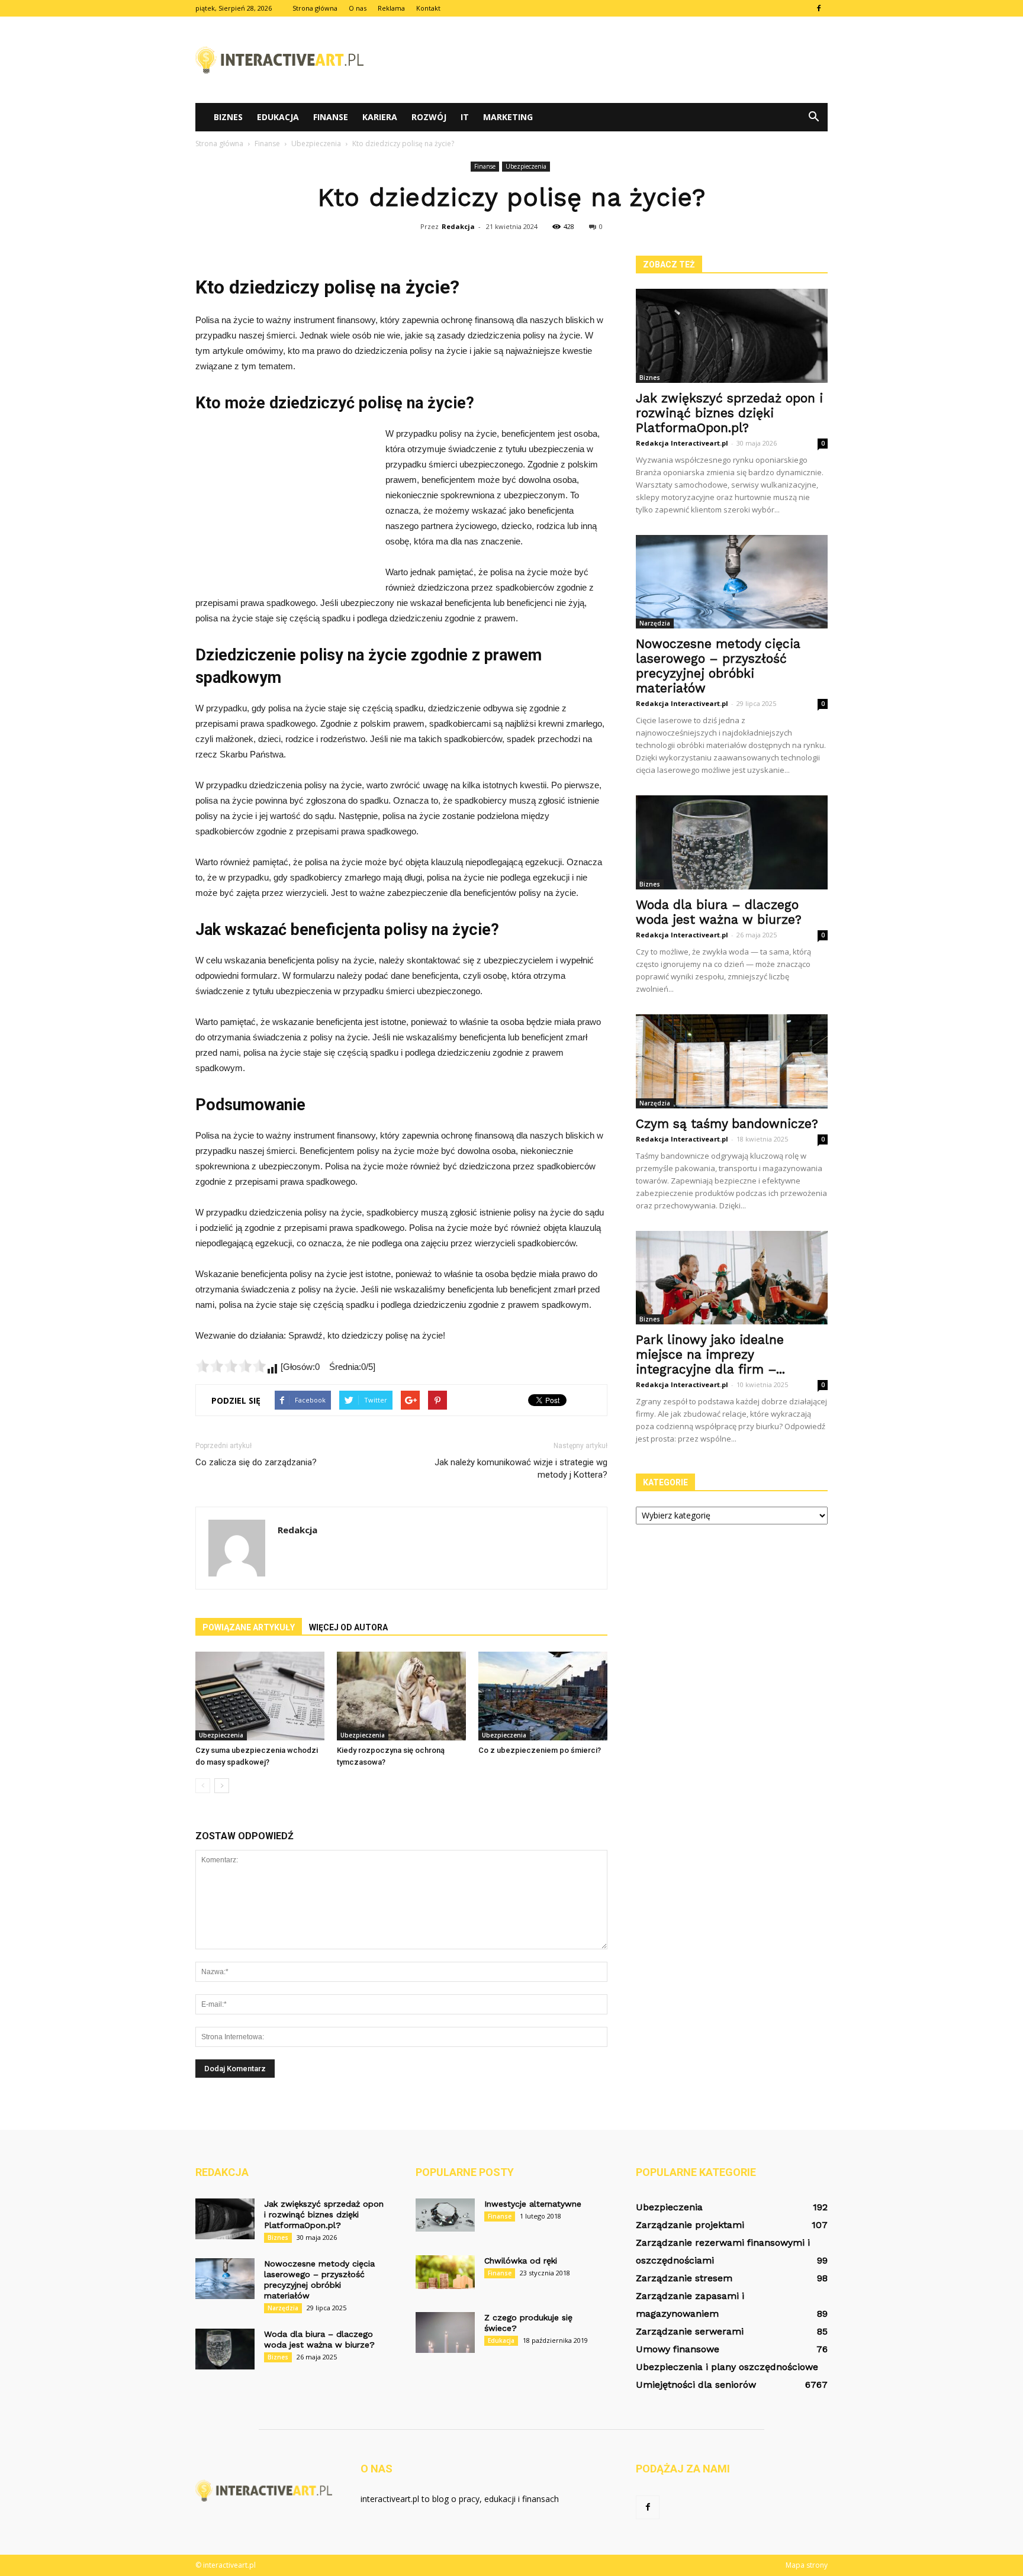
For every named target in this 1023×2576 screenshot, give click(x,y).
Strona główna (315, 8)
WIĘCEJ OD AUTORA (348, 1627)
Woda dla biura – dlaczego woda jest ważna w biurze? (719, 912)
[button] (813, 117)
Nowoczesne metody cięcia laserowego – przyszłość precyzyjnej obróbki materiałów (718, 666)
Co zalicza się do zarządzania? (256, 1462)
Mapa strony (807, 2565)
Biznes (228, 117)
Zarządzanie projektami (690, 2225)
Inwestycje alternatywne (533, 2204)
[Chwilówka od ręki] (445, 2272)
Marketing (508, 117)
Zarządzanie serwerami (690, 2331)
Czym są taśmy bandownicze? (727, 1123)
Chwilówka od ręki (521, 2261)
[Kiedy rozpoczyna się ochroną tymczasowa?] (401, 1696)
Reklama (391, 8)
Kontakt (428, 8)
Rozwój (429, 117)
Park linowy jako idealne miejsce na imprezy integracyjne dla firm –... (710, 1354)
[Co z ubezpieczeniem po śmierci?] (543, 1696)
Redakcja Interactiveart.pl (682, 443)
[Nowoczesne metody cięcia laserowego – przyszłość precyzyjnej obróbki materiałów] (732, 582)
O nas (358, 8)
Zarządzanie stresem (684, 2278)
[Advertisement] (612, 60)
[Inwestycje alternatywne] (445, 2215)
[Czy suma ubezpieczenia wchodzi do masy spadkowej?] (260, 1696)
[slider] (231, 1366)
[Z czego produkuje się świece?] (445, 2332)
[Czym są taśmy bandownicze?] (732, 1061)
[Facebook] (819, 8)
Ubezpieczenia (526, 166)
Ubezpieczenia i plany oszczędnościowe (727, 2367)
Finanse (331, 117)
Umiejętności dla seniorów (696, 2385)
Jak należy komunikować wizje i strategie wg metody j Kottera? (521, 1468)
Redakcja (458, 226)
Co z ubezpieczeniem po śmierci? (540, 1750)
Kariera (380, 117)
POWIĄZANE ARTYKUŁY (249, 1627)
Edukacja (278, 117)
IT (465, 117)
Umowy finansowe (678, 2349)
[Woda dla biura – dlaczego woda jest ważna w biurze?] (732, 842)
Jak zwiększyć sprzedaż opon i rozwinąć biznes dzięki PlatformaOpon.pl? (729, 413)
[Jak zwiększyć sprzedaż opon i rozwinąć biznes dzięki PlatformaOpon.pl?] (732, 336)
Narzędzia (655, 623)
